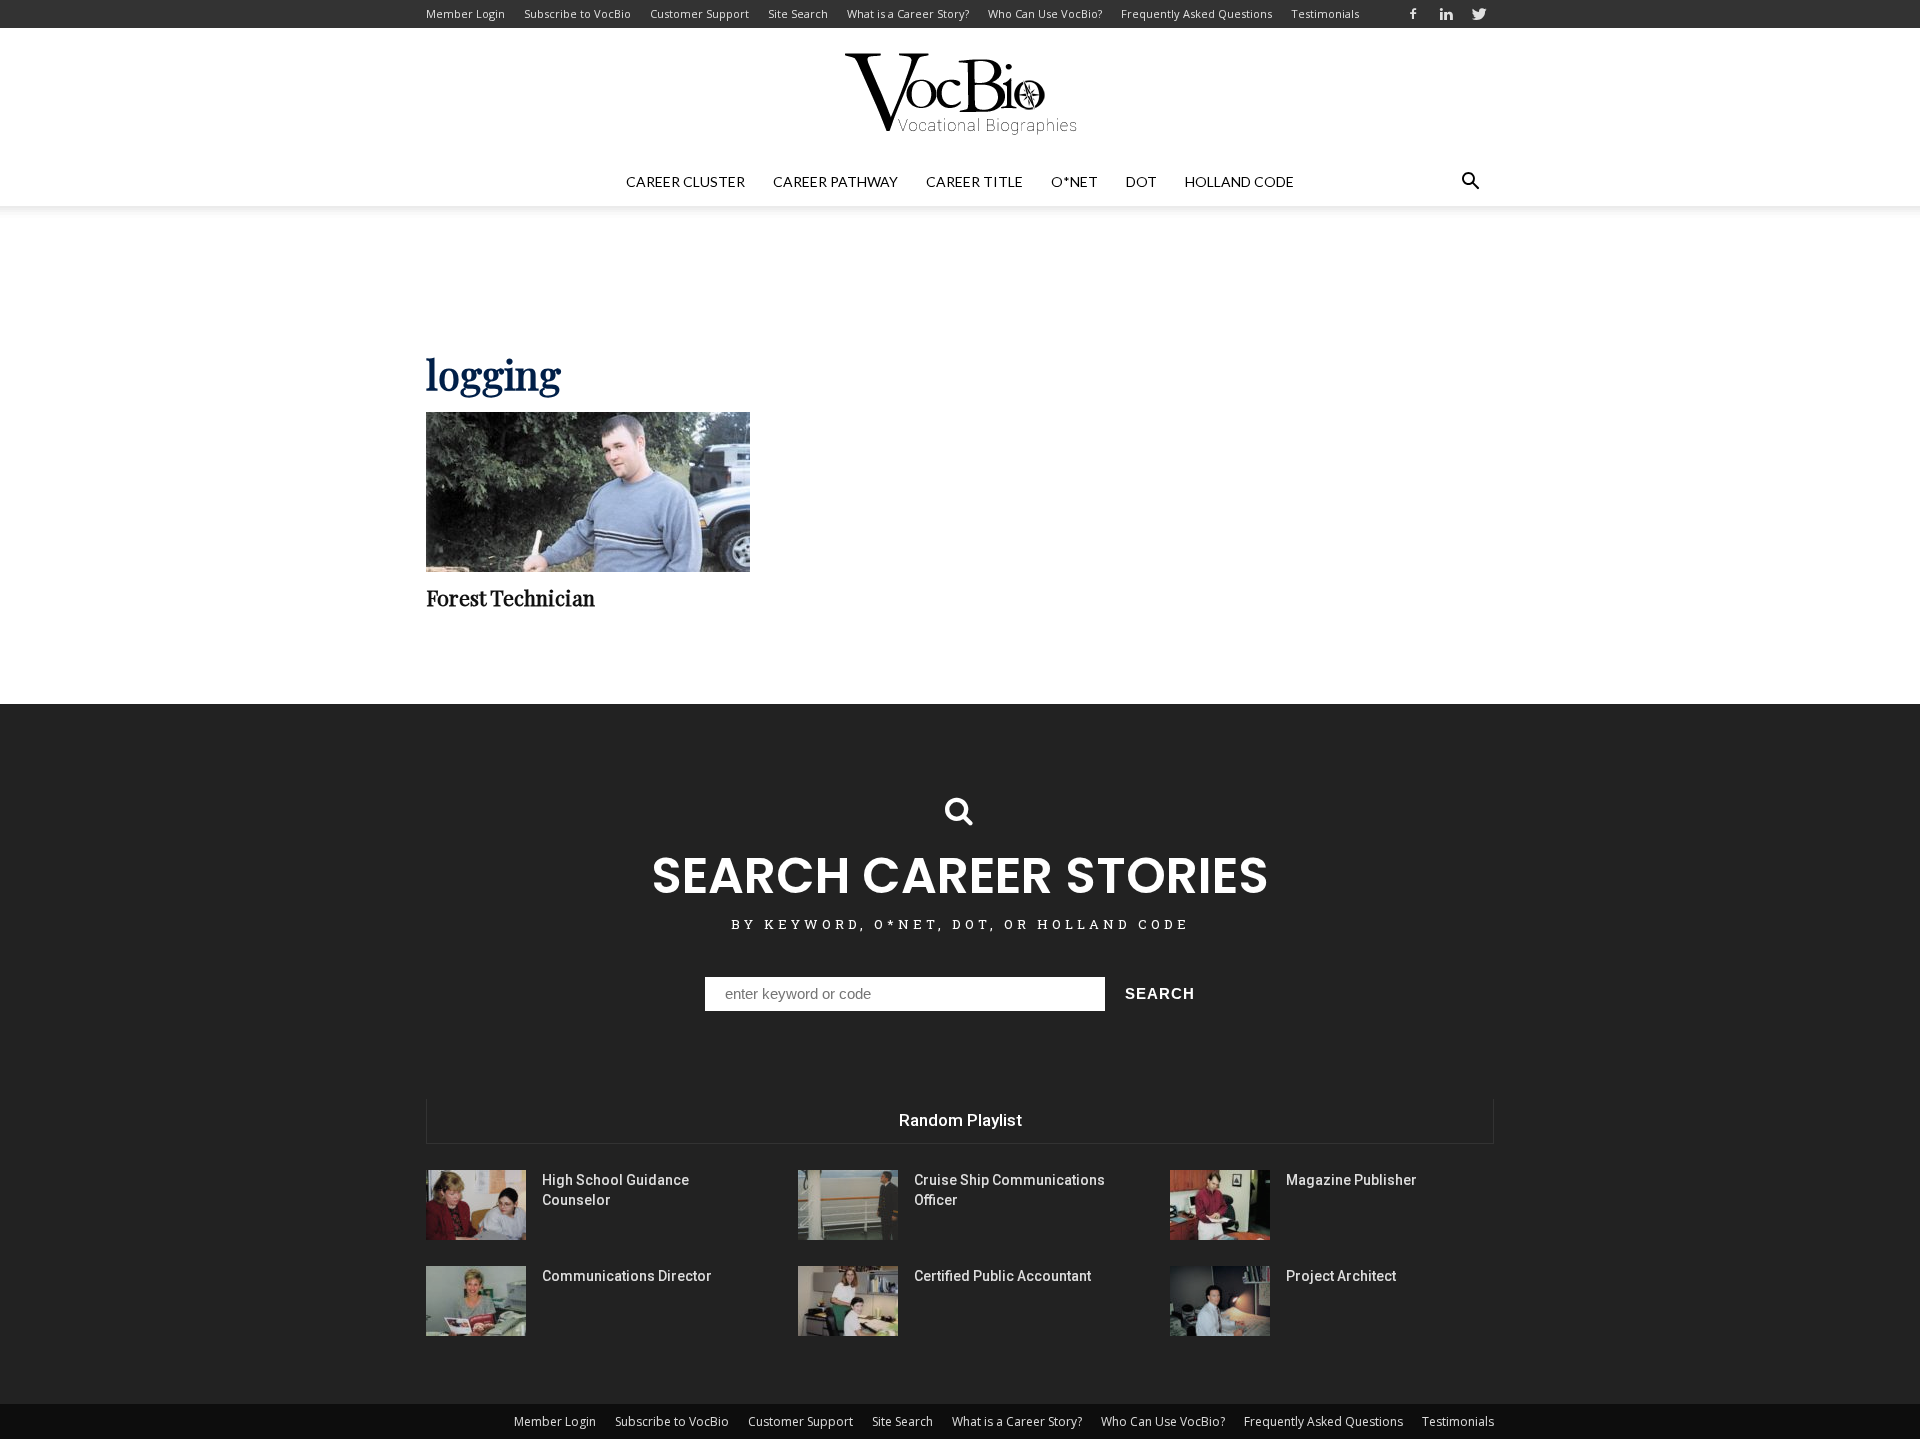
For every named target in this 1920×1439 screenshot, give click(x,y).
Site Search (798, 13)
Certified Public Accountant (1002, 1276)
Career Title (974, 181)
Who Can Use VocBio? (1045, 13)
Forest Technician (510, 597)
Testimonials (1325, 13)
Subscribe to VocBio (577, 13)
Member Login (465, 13)
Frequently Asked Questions (1196, 13)
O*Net (1074, 181)
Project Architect (1341, 1276)
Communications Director (627, 1276)
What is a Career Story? (908, 13)
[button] (1470, 182)
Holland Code (1239, 181)
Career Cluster (685, 181)
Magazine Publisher (1351, 1180)
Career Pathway (835, 181)
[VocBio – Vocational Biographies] (960, 94)
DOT (1141, 181)
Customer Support (699, 13)
